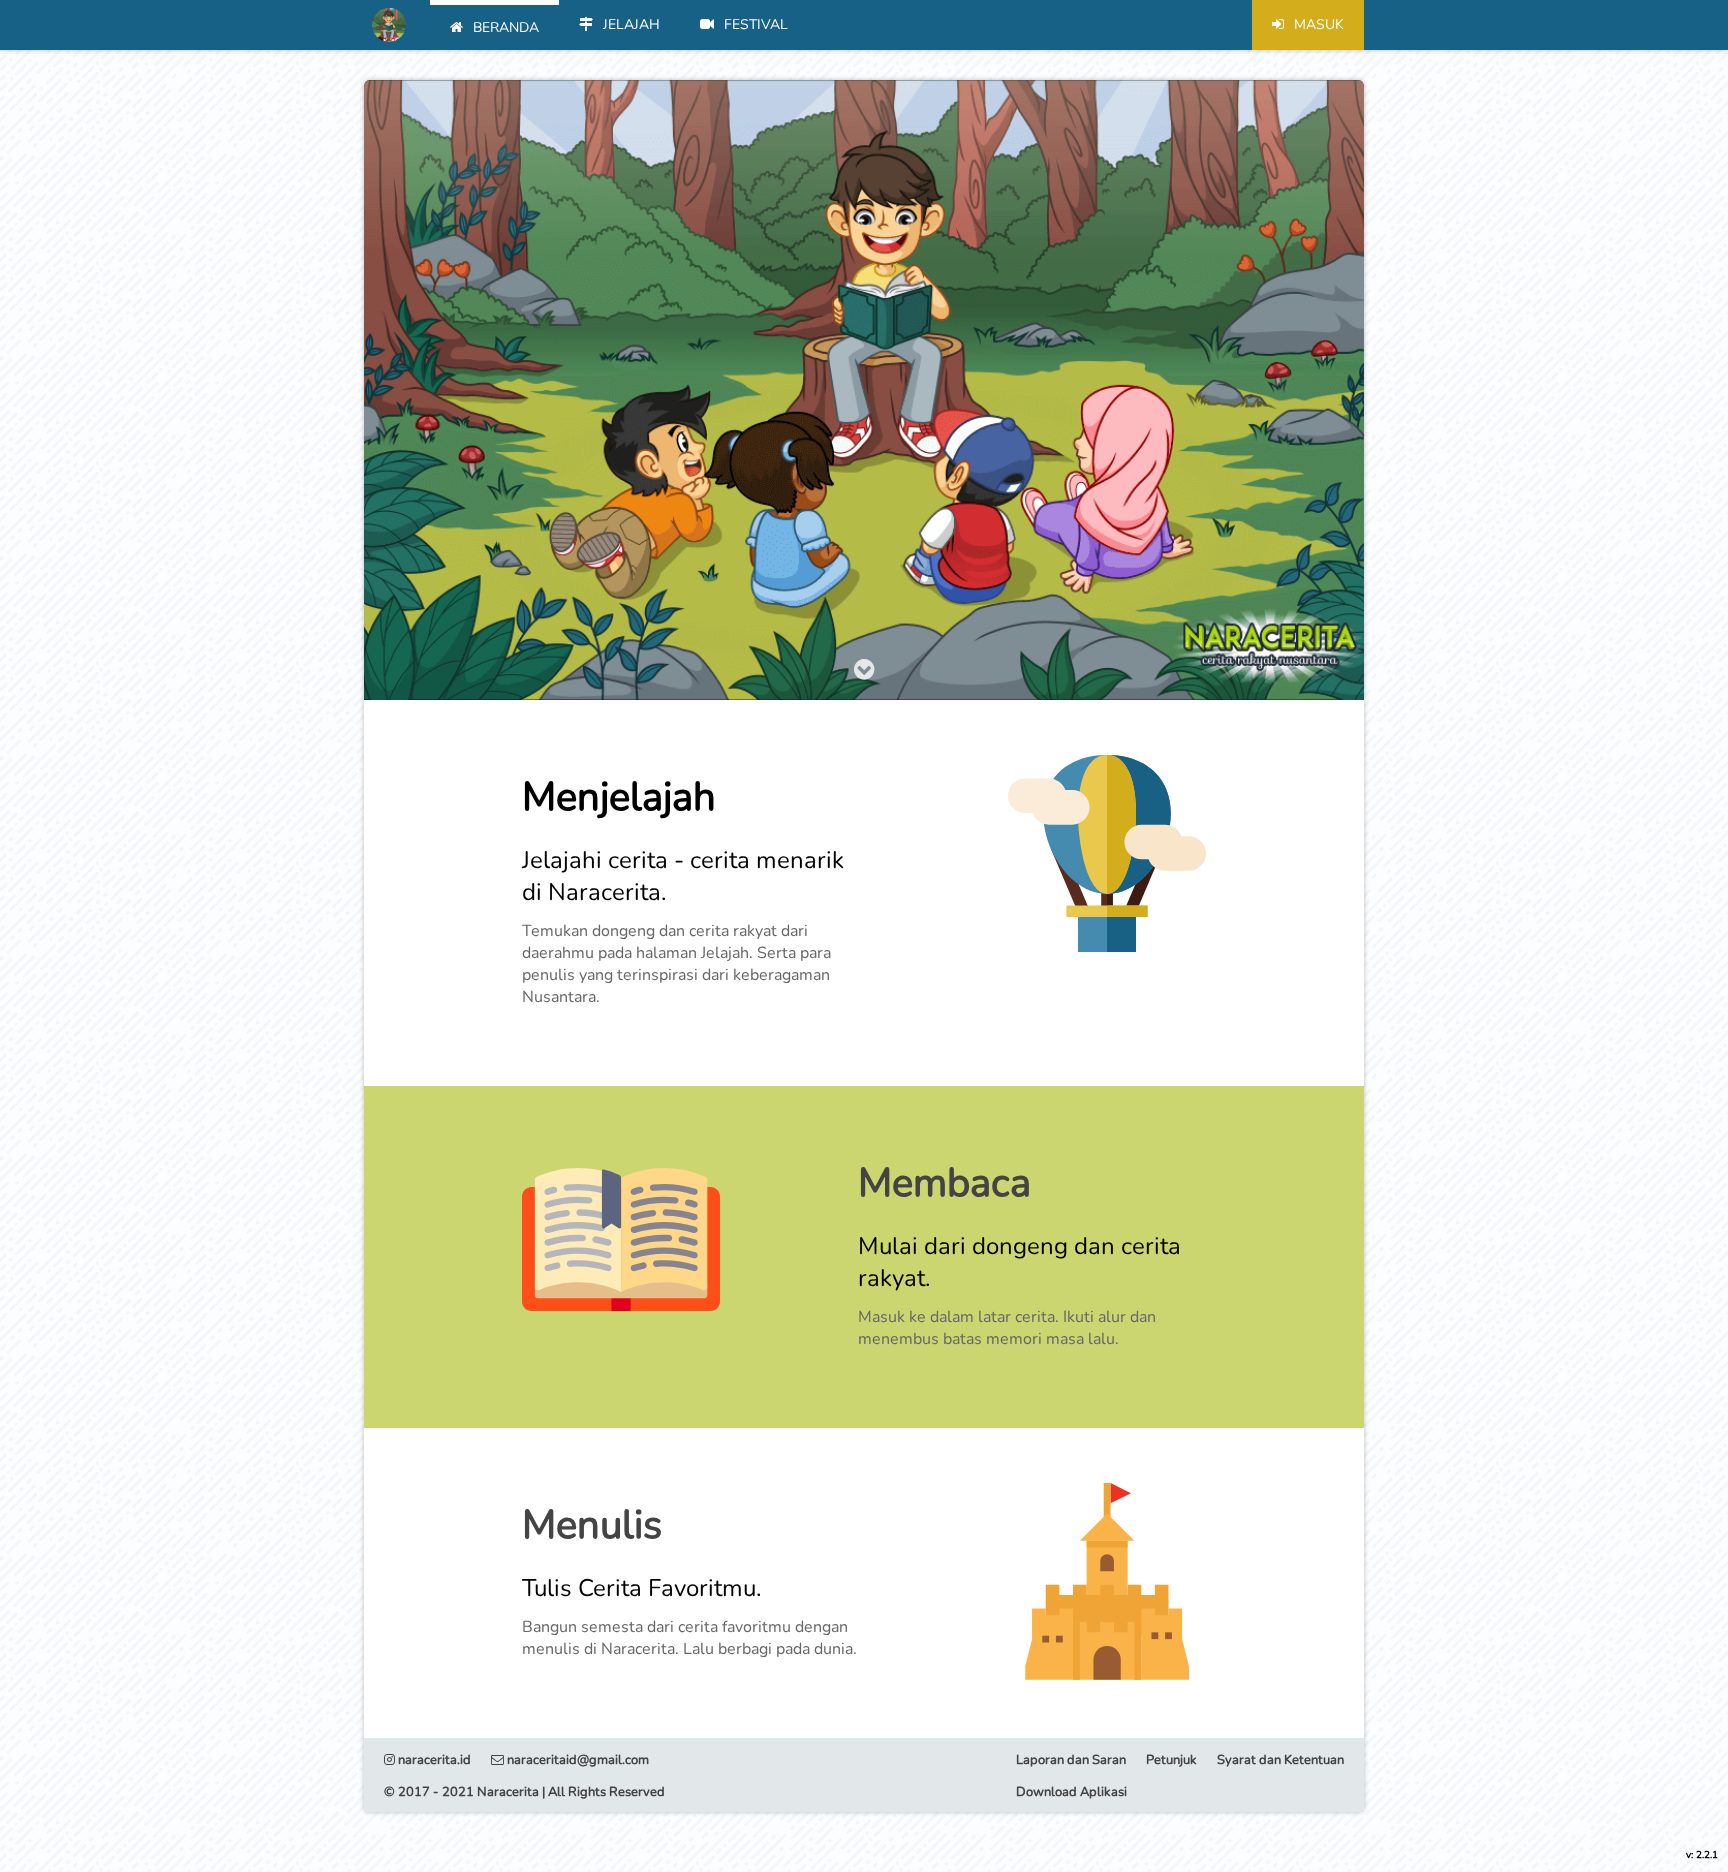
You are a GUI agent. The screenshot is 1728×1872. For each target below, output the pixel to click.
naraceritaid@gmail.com (576, 1760)
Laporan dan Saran (1071, 1760)
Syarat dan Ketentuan (1280, 1760)
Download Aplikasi (1071, 1792)
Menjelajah (619, 797)
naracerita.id (433, 1760)
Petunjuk (1171, 1760)
